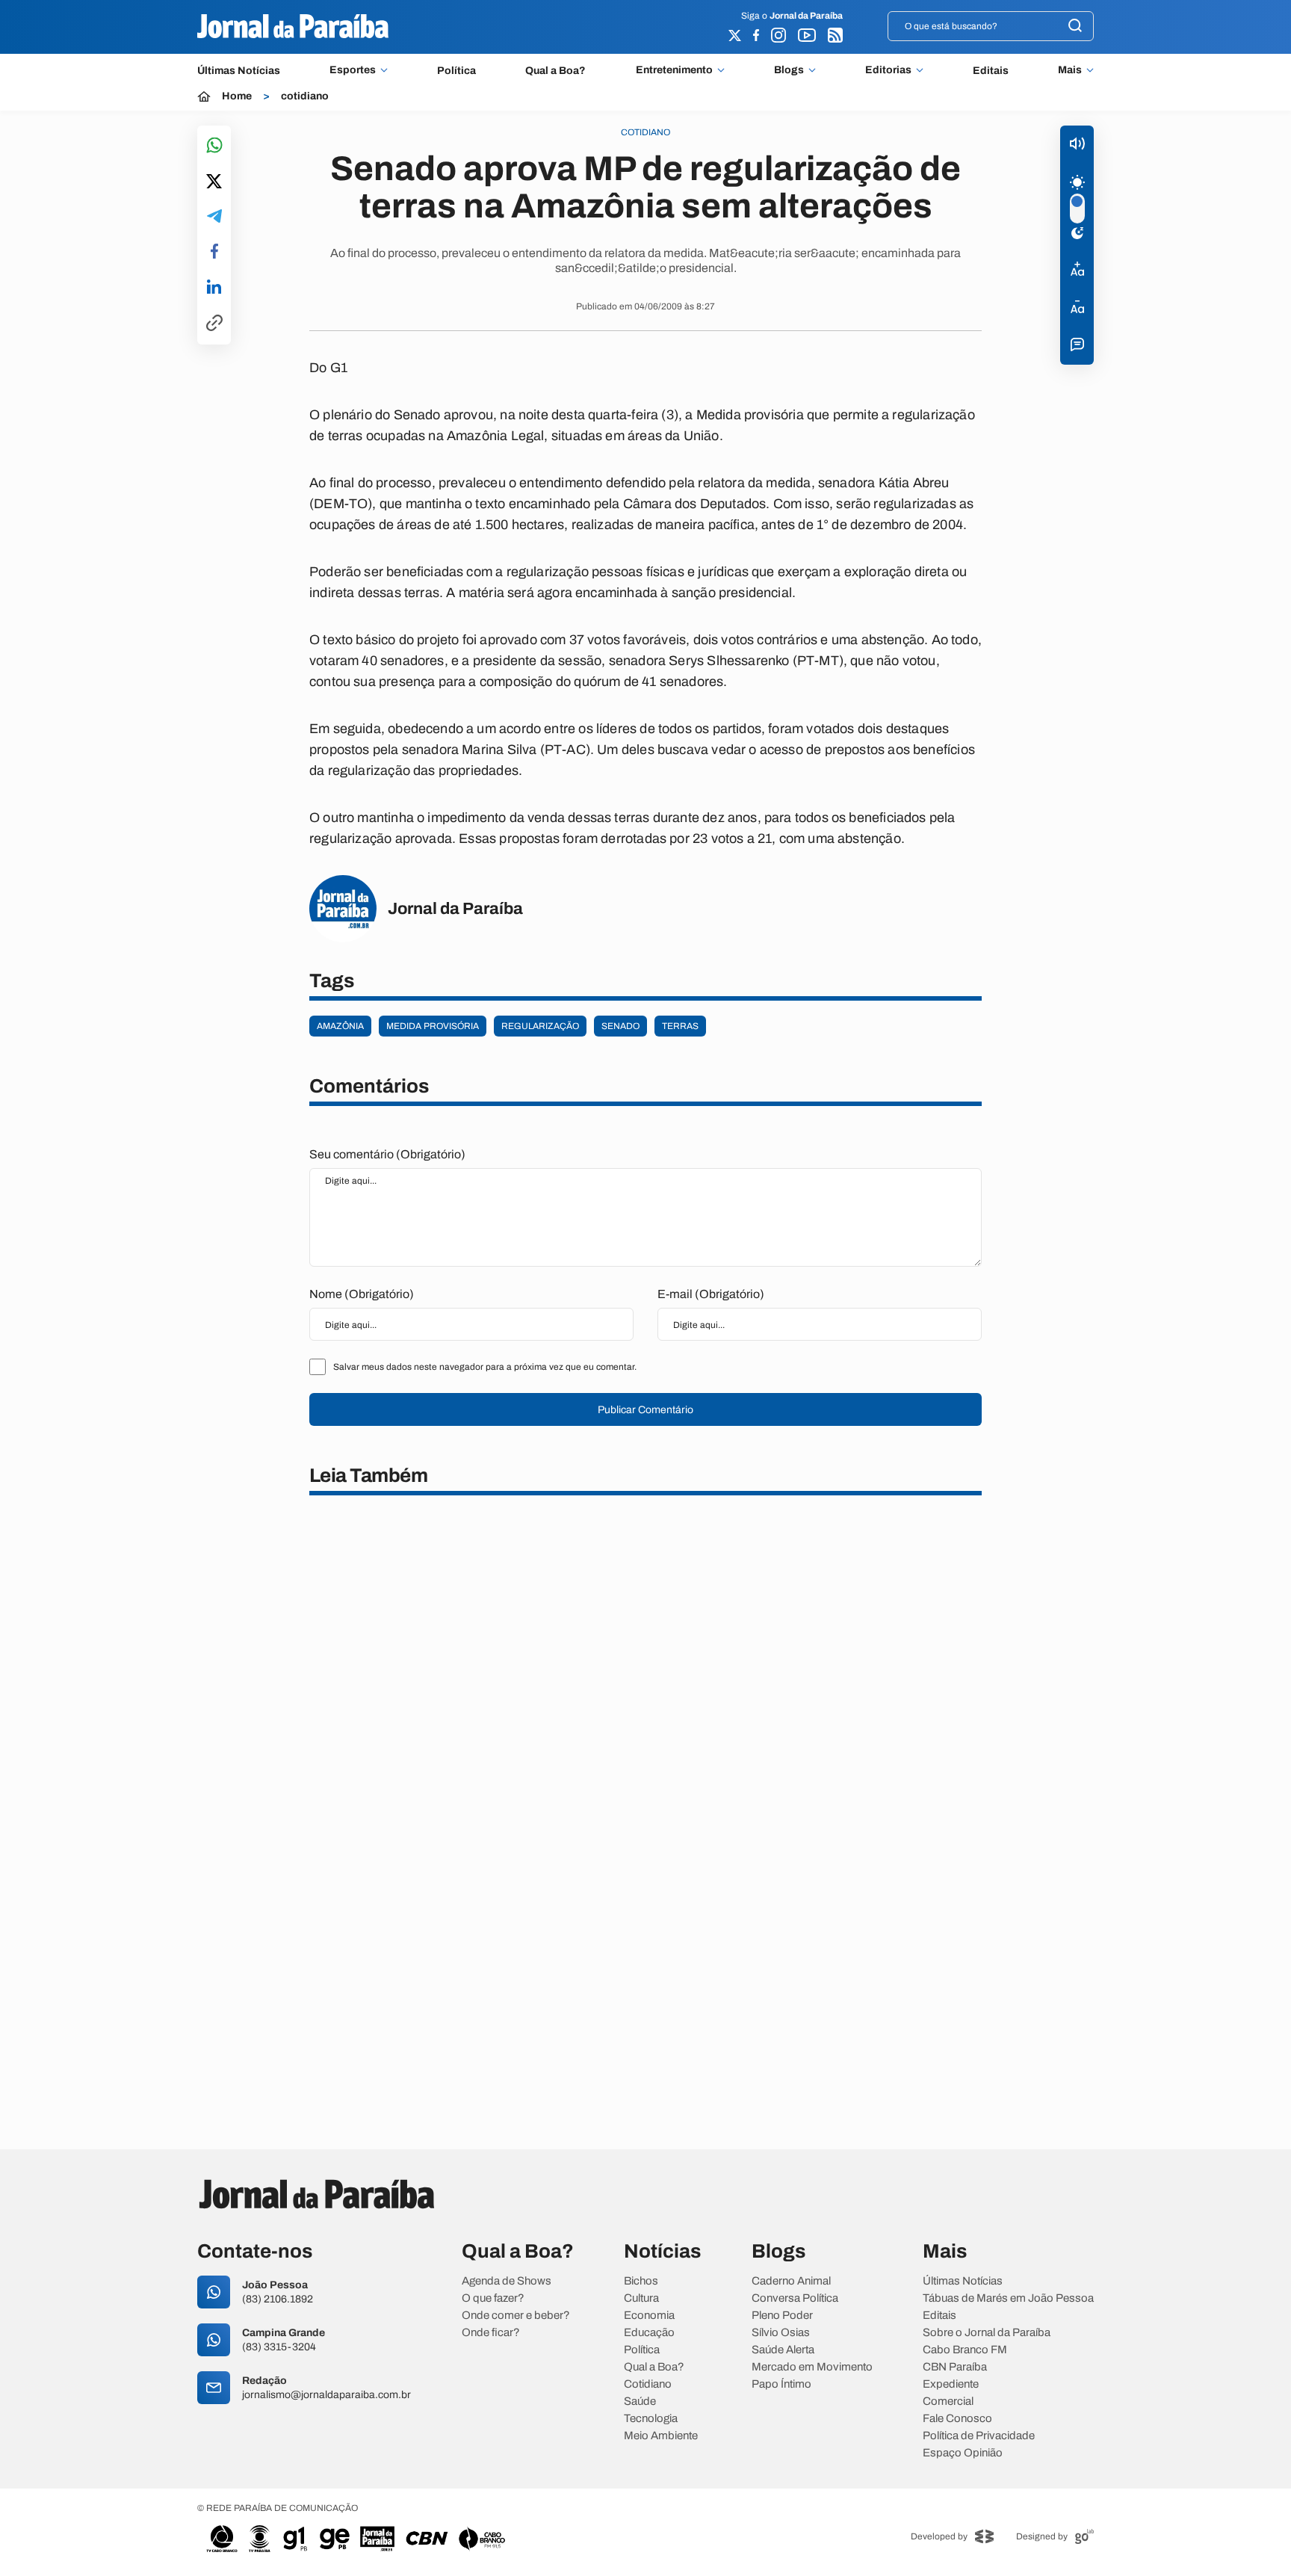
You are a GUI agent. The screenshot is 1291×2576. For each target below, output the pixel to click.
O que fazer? (493, 2298)
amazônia (340, 1026)
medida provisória (433, 1026)
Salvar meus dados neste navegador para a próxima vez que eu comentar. (485, 1367)
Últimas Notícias (239, 71)
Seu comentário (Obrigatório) (387, 1154)
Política (456, 71)
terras (680, 1026)
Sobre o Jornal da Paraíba (987, 2333)
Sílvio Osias (781, 2333)
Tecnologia (651, 2419)
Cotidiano (648, 2384)
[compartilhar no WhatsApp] (214, 146)
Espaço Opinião (963, 2453)
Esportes (353, 70)
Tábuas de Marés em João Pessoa (1008, 2298)
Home (237, 96)
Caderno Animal (791, 2281)
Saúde (640, 2402)
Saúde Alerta (783, 2350)
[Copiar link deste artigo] (214, 324)
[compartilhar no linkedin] (214, 288)
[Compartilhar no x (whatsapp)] (214, 182)
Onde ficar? (491, 2333)
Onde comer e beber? (516, 2316)
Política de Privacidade (979, 2436)
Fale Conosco (957, 2419)
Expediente (951, 2384)
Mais (1070, 70)
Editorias (888, 70)
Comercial (948, 2402)
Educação (649, 2333)
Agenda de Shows (507, 2281)
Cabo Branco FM (965, 2350)
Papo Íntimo (781, 2384)
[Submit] (1075, 27)
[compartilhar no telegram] (214, 217)
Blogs (789, 70)
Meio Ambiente (661, 2436)
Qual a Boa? (555, 71)
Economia (649, 2316)
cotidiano (305, 96)
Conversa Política (795, 2298)
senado (620, 1026)
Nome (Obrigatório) (362, 1294)
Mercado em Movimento (812, 2367)
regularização (540, 1026)
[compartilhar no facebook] (214, 252)
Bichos (641, 2281)
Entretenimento (674, 70)
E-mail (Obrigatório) (711, 1294)
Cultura (641, 2298)
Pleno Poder (782, 2316)
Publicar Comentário (645, 1410)
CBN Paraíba (955, 2367)
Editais (991, 71)
